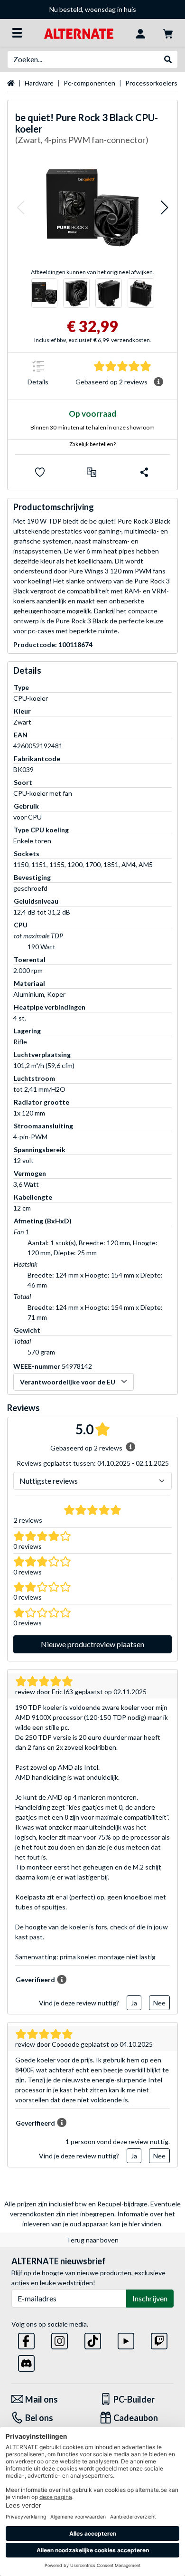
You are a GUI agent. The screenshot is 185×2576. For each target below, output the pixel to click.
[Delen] (144, 472)
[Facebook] (26, 2339)
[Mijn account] (140, 33)
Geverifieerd (35, 1980)
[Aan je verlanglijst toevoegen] (40, 472)
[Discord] (26, 2361)
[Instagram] (60, 2339)
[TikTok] (93, 2339)
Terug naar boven (92, 2240)
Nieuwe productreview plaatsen (92, 1644)
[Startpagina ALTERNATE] (79, 33)
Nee (159, 2003)
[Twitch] (159, 2339)
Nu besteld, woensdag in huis (93, 9)
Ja (134, 2003)
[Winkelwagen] (168, 33)
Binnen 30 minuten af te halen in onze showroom (92, 427)
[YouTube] (126, 2339)
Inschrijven (150, 2298)
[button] (20, 207)
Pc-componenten (89, 83)
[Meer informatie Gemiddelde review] (158, 382)
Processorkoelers (151, 83)
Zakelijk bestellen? (92, 444)
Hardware (39, 83)
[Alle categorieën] (17, 33)
